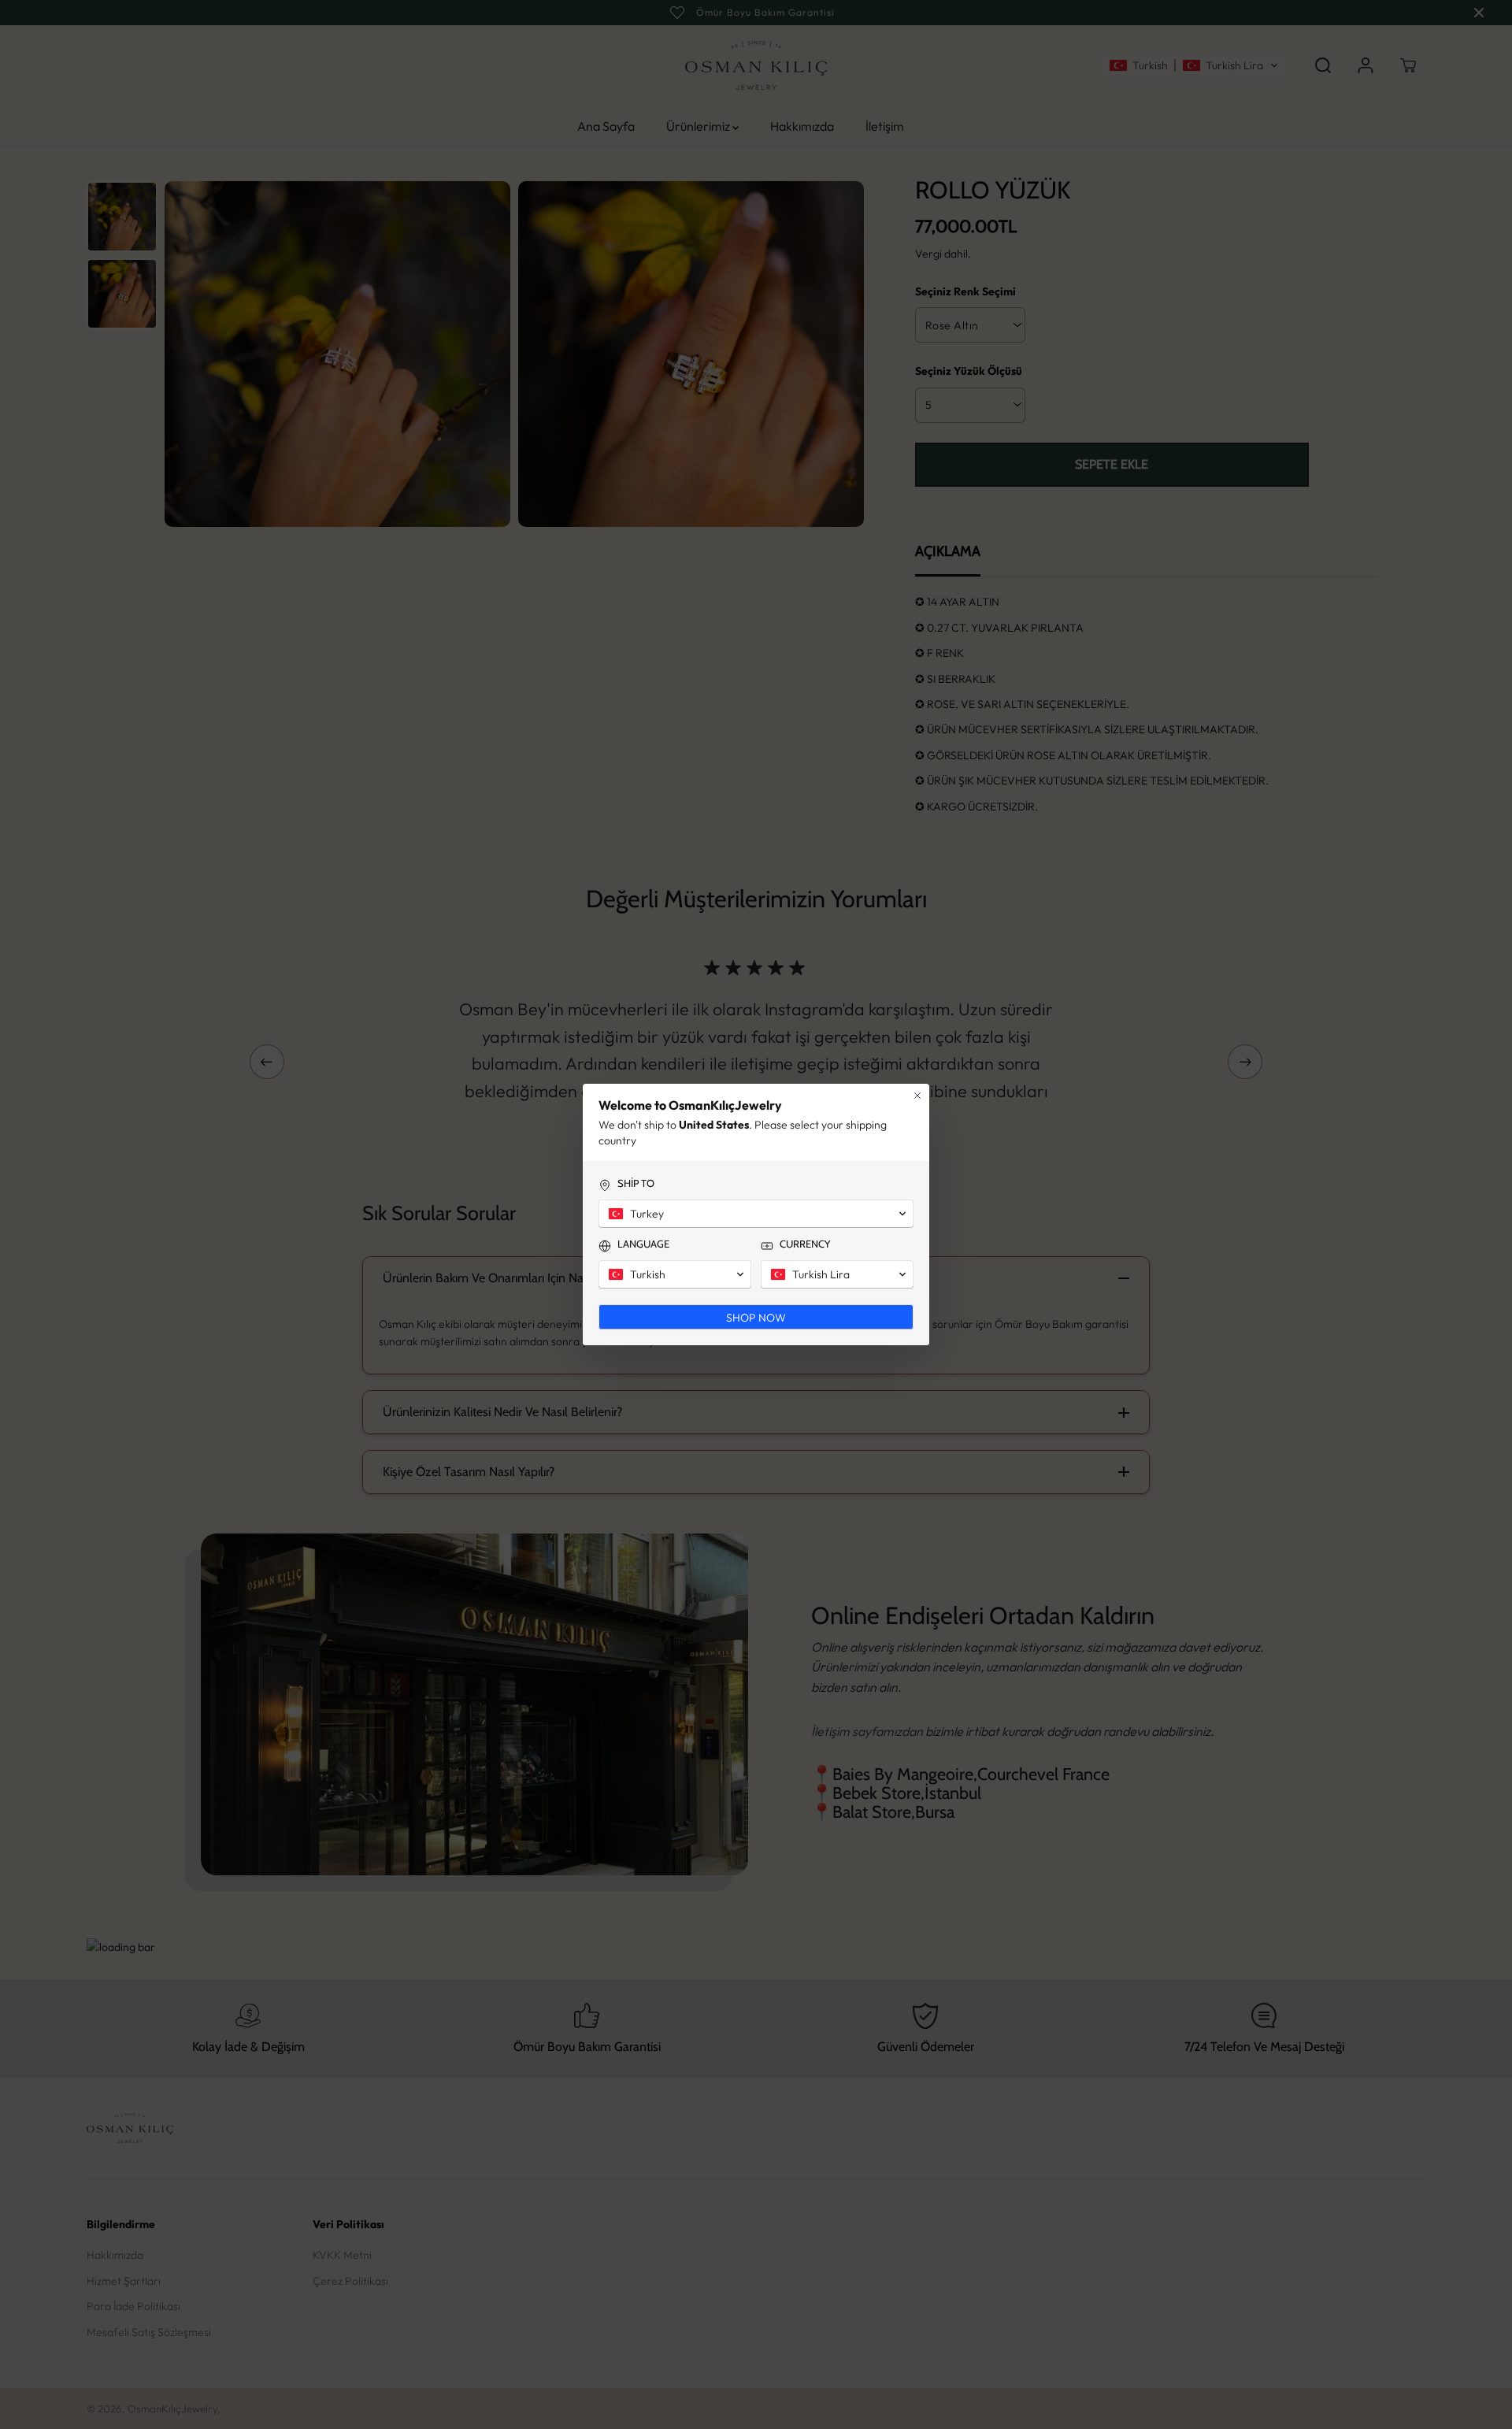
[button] (756, 1214)
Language (643, 1244)
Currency (805, 1244)
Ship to (636, 1183)
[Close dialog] (917, 1096)
